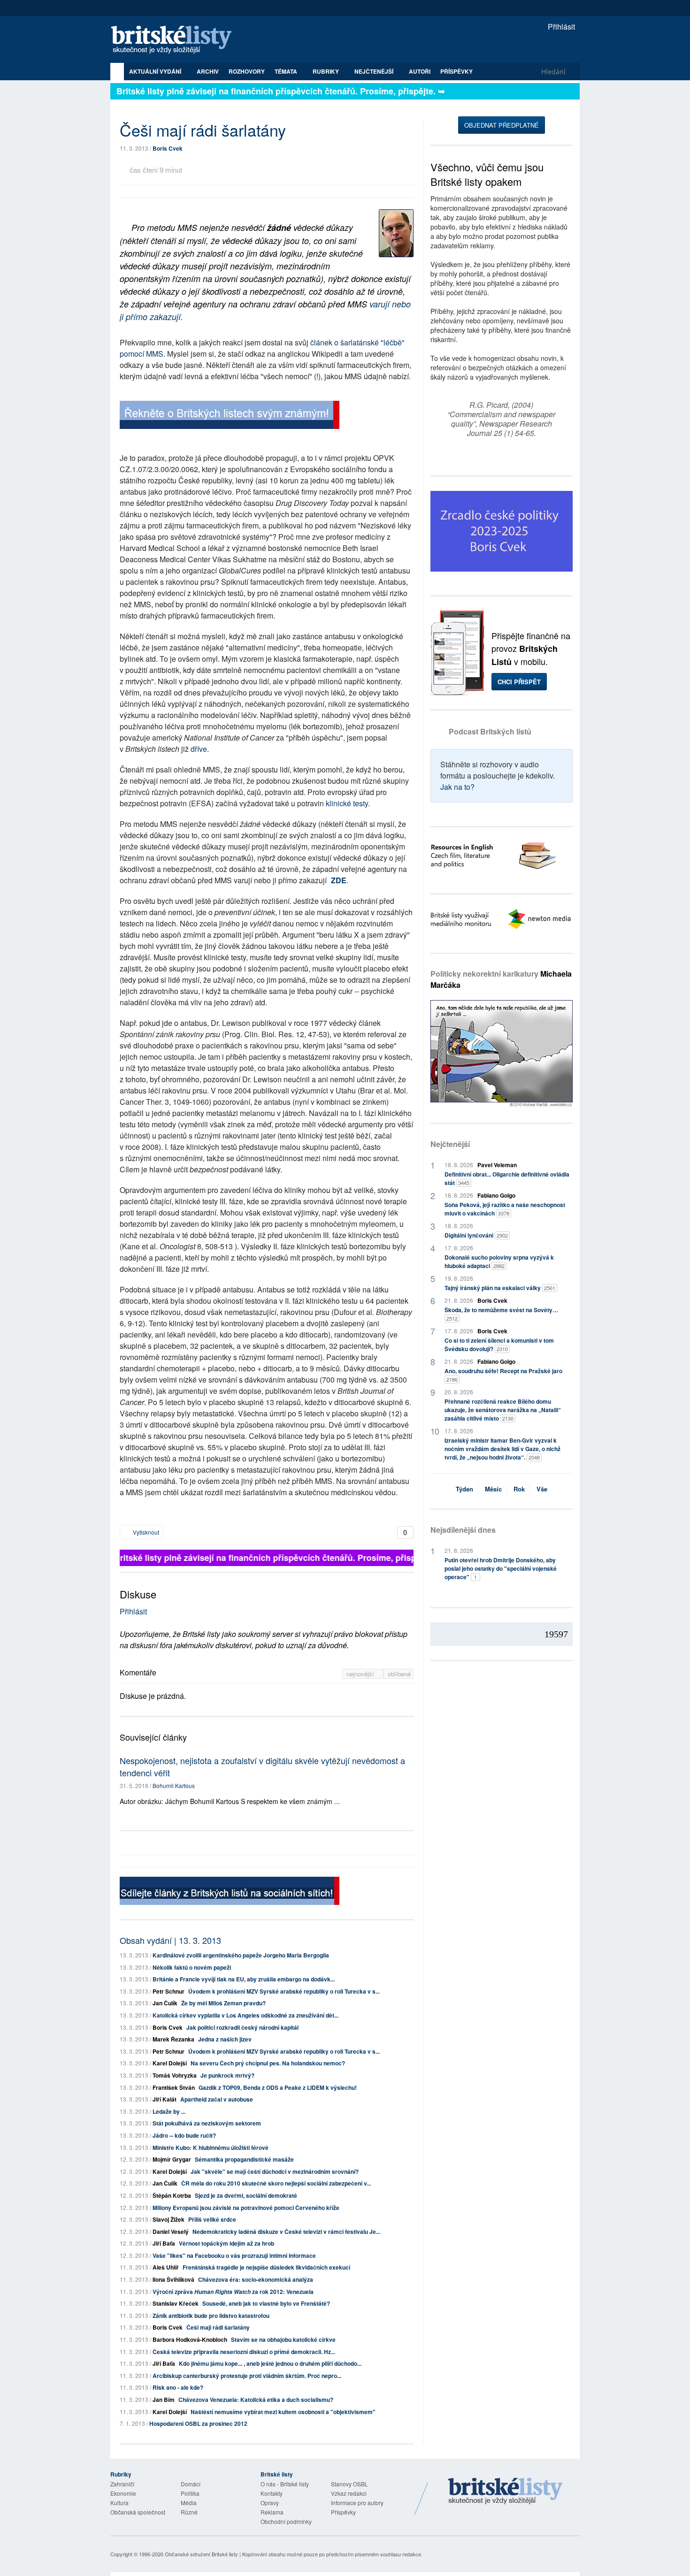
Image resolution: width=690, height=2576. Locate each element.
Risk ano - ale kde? (178, 2387)
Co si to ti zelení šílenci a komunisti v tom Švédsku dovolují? (499, 1345)
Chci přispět (519, 682)
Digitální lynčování (476, 1235)
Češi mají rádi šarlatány (218, 2327)
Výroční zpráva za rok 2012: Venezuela (233, 2292)
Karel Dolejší (170, 2063)
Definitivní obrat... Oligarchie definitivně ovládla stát (507, 1178)
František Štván (174, 2087)
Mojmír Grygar (172, 2159)
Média (189, 2503)
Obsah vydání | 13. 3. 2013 (170, 1940)
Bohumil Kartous (174, 1785)
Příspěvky (456, 71)
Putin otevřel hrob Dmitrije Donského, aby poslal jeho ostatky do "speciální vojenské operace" (501, 1568)
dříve (199, 749)
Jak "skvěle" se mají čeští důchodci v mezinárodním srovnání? (275, 2171)
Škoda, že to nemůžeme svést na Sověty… (501, 1314)
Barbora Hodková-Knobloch (190, 2339)
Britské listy (176, 40)
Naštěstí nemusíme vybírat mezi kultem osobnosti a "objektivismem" (283, 2412)
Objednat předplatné (502, 125)
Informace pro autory (357, 2503)
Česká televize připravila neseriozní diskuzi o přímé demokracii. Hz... (244, 2352)
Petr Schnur (169, 1991)
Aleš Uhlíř (166, 2267)
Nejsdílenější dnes (463, 1530)
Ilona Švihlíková (173, 2279)
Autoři (420, 71)
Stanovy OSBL (349, 2484)
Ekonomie (123, 2493)
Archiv (208, 71)
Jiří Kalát (165, 2099)
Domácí (191, 2484)
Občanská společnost (138, 2512)
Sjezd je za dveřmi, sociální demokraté (246, 2195)
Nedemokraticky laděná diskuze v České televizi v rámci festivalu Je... (286, 2232)
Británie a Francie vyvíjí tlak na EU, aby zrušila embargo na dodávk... (244, 1979)
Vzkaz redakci (349, 2493)
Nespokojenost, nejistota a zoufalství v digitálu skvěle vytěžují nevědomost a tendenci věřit (262, 1766)
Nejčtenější (450, 1144)
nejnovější (361, 1674)
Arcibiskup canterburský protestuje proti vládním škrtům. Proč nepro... (247, 2376)
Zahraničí (122, 2484)
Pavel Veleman (497, 1165)
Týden (464, 1489)
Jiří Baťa (164, 2243)
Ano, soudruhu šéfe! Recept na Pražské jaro (503, 1375)
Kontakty (272, 2493)
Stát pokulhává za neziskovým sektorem (207, 2123)
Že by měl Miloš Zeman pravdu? (223, 2003)
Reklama (272, 2512)
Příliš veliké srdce (212, 2219)
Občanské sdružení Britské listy (201, 2554)
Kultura (119, 2503)
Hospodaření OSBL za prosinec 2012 (198, 2423)
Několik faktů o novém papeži (192, 1967)
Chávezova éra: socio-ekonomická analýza (256, 2279)
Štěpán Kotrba (172, 2195)
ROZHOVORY (247, 71)
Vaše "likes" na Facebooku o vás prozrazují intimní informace (234, 2255)
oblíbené (399, 1674)
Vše (542, 1489)
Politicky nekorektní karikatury (501, 979)
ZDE (339, 880)
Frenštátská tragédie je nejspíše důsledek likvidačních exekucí (266, 2267)
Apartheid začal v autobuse (217, 2099)
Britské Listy (506, 2492)
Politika (190, 2493)
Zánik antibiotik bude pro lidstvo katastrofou (211, 2316)
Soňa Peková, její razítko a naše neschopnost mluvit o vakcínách (505, 1209)
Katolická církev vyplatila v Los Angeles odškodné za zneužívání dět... (245, 2015)
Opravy (270, 2503)
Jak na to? (457, 787)
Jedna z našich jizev (225, 2039)
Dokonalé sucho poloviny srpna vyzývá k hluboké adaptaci (499, 1261)
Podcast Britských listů (490, 731)
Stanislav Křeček (176, 2303)
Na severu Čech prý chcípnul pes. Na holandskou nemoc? (268, 2063)
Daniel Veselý (171, 2232)
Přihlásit (560, 27)
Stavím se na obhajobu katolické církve (283, 2339)
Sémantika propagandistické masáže (244, 2159)
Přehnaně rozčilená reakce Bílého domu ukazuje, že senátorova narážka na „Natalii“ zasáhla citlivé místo (503, 1410)
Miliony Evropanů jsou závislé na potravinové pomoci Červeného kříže (246, 2208)
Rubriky (326, 71)
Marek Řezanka (173, 2039)
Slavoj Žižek (169, 2219)
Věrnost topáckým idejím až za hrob (226, 2243)
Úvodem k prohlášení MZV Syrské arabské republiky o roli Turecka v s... (284, 1991)
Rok (519, 1489)
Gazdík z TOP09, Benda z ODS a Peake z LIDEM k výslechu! (278, 2087)
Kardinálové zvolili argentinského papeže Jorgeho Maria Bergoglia (241, 1955)
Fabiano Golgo (496, 1195)
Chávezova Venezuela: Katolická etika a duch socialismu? (256, 2400)
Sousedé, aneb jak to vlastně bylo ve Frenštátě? (266, 2303)
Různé (189, 2512)
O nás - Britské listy (285, 2484)
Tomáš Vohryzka (175, 2075)
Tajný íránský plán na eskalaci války (500, 1288)
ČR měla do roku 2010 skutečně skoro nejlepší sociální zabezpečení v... (276, 2183)
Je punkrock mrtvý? (227, 2075)
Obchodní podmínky (286, 2521)
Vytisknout (145, 1532)
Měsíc (493, 1489)
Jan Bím (164, 2400)
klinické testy (347, 803)
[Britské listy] (230, 416)
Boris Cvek (168, 148)
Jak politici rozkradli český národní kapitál (242, 2027)
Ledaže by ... (169, 2111)
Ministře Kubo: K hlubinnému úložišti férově (211, 2148)
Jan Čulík (165, 2003)
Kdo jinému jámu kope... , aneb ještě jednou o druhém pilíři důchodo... (270, 2363)
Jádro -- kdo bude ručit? (184, 2135)
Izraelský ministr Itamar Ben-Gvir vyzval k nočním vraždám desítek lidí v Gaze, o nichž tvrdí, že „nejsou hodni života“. (502, 1449)
